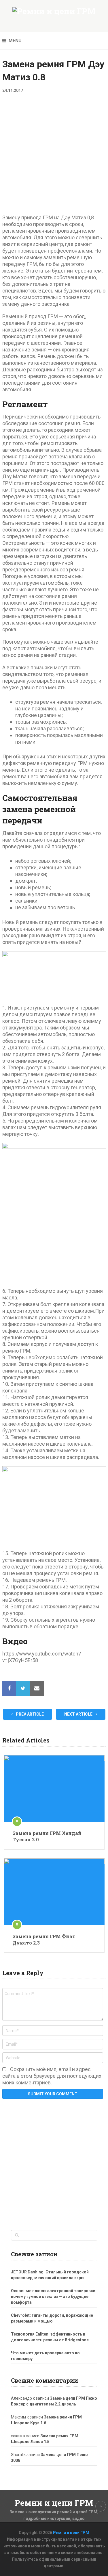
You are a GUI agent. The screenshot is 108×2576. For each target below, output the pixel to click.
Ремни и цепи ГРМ (54, 2503)
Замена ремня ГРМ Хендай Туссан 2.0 (47, 1836)
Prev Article (29, 1714)
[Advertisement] (54, 158)
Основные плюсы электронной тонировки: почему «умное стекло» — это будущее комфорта (54, 2297)
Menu (15, 41)
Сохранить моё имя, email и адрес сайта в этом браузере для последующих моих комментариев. (52, 2076)
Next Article (79, 1714)
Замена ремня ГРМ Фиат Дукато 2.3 (44, 1939)
